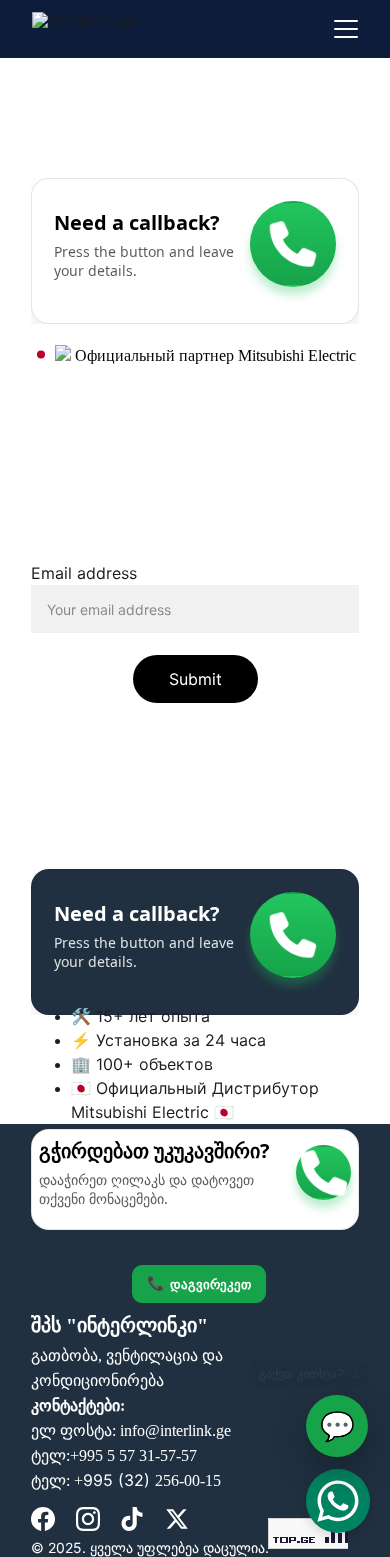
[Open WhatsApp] (338, 1501)
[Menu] (346, 29)
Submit (195, 679)
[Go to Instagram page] (88, 1519)
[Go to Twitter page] (177, 1519)
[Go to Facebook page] (43, 1519)
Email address (84, 573)
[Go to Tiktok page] (132, 1519)
